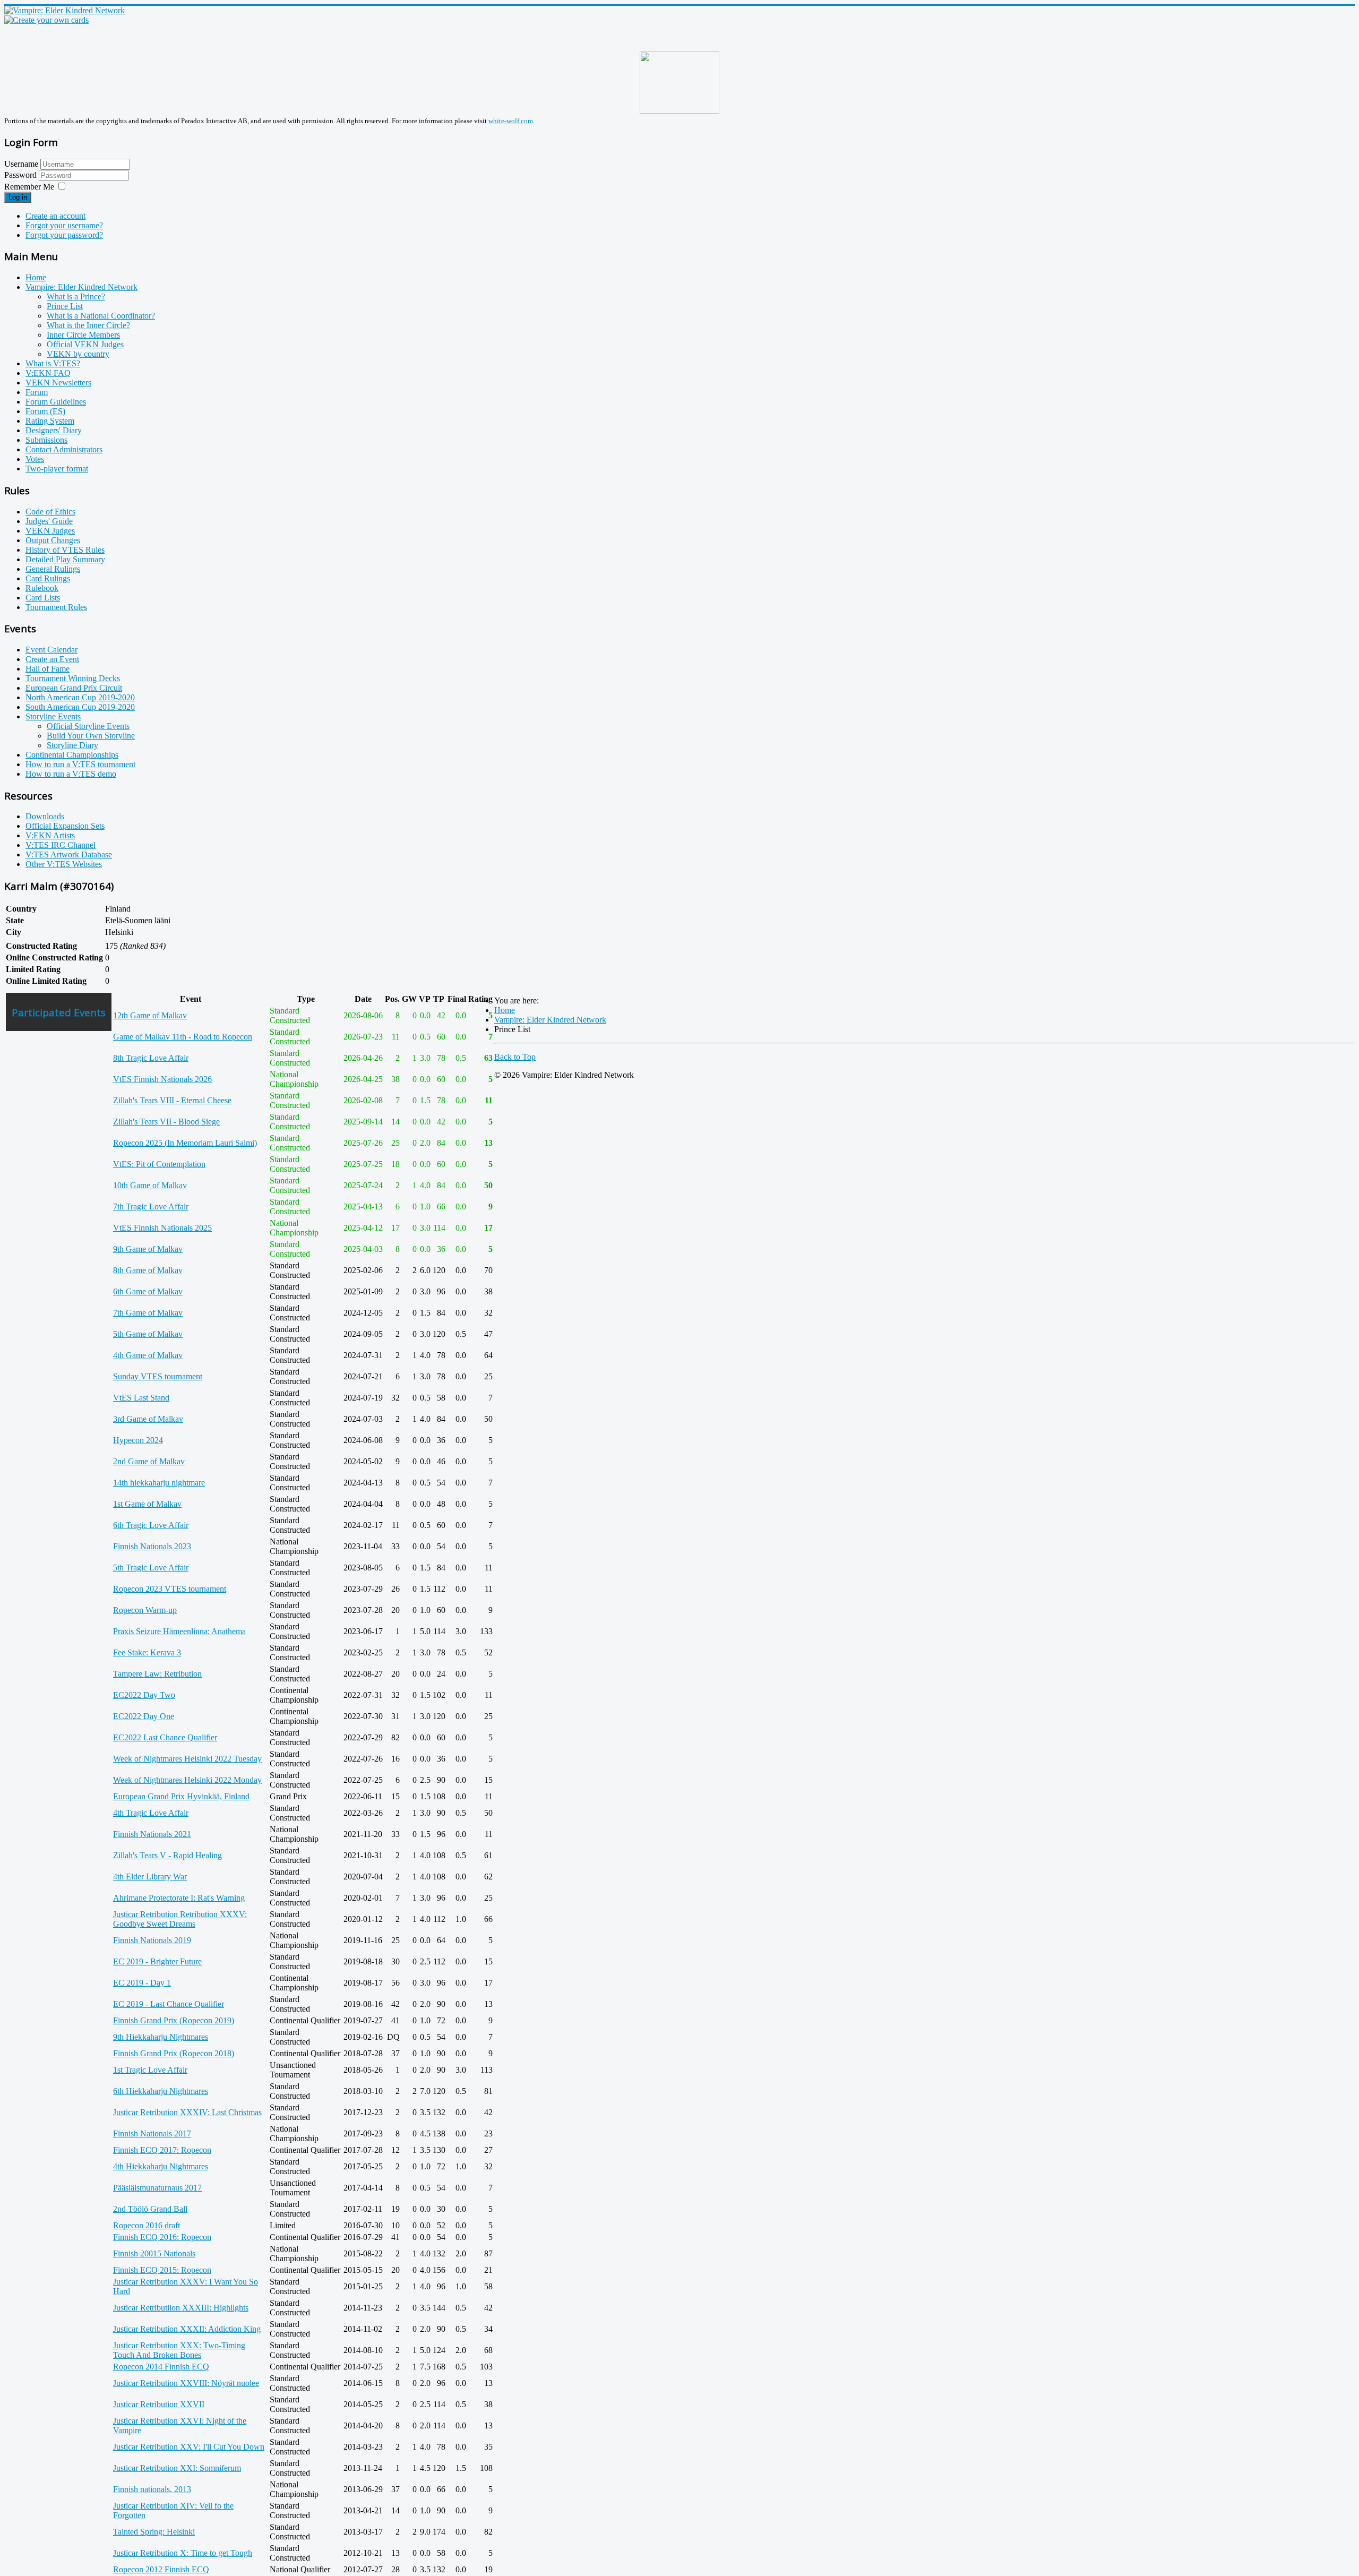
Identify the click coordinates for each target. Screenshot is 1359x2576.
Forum (37, 392)
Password (21, 175)
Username (21, 164)
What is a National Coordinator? (101, 316)
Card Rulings (48, 578)
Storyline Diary (72, 745)
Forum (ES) (45, 411)
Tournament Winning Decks (73, 678)
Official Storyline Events (88, 726)
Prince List (65, 306)
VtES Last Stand (141, 1398)
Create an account (55, 216)
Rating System (50, 421)
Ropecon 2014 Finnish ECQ (161, 2367)
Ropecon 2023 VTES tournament (170, 1589)
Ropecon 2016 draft (147, 2225)
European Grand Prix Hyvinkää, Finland (181, 1796)
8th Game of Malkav (148, 1270)
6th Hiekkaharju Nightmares (161, 2091)
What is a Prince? (76, 297)
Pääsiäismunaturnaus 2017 (157, 2188)
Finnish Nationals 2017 (152, 2133)
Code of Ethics (50, 512)
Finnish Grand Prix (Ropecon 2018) (174, 2053)
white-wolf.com (511, 121)
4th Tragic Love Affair (151, 1813)
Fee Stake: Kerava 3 (147, 1652)
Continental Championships (72, 755)
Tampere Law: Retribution (157, 1674)
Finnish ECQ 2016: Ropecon (162, 2237)
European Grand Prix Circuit (74, 688)
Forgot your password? (64, 235)
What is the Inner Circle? (88, 325)
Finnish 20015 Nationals (154, 2253)
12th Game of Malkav (150, 1015)
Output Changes (53, 540)
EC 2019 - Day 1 (142, 1983)
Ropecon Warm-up (145, 1610)
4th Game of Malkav (148, 1355)
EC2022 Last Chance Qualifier (165, 1737)
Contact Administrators (64, 449)
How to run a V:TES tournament (80, 764)
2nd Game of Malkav (149, 1461)
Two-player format (57, 469)
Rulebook (42, 588)
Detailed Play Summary (65, 559)
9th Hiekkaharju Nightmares (161, 2037)
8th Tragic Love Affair (151, 1058)
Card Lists (43, 598)
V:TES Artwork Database (69, 855)
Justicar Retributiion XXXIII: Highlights (181, 2308)
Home (36, 277)
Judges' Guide (49, 521)
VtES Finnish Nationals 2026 (162, 1079)
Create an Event (52, 659)
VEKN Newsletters (58, 383)
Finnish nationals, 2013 (152, 2489)
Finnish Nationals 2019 (152, 1940)
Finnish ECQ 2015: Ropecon (162, 2270)
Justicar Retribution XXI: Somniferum (177, 2468)
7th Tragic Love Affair (151, 1207)
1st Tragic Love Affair (150, 2070)
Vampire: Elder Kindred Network (81, 287)
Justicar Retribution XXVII (159, 2404)
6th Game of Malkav (148, 1291)
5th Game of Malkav (148, 1334)
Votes (35, 459)
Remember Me (29, 187)
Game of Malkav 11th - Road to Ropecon (183, 1037)
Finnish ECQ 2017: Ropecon (162, 2150)
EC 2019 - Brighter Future (157, 1961)
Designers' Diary (54, 430)
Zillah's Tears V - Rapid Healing (167, 1855)
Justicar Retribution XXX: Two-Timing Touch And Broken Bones (179, 2350)
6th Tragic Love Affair (151, 1525)
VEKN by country (78, 354)
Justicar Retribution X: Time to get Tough (183, 2553)
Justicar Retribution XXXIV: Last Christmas (187, 2112)
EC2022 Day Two (144, 1695)
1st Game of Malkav (147, 1504)
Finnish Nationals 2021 (152, 1834)
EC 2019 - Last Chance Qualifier (169, 2004)
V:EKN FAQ (48, 373)
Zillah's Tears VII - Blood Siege (166, 1122)
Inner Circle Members (83, 335)
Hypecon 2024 (138, 1440)
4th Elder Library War (150, 1877)
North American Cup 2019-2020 (80, 697)
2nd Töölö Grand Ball (150, 2209)
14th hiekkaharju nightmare (159, 1483)
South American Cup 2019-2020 (80, 707)
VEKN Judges (50, 531)
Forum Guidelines (56, 402)
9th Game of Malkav (148, 1249)
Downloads (45, 816)
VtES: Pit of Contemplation (159, 1164)
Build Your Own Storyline (91, 736)
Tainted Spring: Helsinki (154, 2532)
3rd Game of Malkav (148, 1419)
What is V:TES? (53, 363)
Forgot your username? (64, 225)
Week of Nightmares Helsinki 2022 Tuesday (187, 1759)
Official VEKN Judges (85, 344)
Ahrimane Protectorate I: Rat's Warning (179, 1898)
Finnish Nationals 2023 (152, 1546)
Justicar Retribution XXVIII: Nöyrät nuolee (186, 2383)
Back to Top (515, 1057)
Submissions (46, 440)
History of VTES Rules (65, 550)
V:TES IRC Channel (61, 845)
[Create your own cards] (46, 20)
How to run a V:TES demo (71, 774)
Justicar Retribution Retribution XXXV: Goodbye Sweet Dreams (180, 1919)
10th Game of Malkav (150, 1185)
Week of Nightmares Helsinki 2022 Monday (187, 1780)
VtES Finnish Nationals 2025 (162, 1228)
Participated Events (59, 1012)
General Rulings (53, 569)
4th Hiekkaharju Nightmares (161, 2166)
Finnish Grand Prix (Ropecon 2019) (174, 2020)
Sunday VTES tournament (158, 1376)
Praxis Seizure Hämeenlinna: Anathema (179, 1631)
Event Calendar (51, 650)
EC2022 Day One (144, 1716)
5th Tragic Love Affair (151, 1568)
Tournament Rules (56, 607)
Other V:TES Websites (64, 864)
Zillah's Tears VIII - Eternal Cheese (172, 1100)
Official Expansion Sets (65, 826)
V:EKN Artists (50, 835)
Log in (18, 197)
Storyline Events (53, 716)
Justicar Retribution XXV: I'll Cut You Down (189, 2447)
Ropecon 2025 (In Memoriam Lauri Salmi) (185, 1143)
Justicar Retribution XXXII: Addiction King (187, 2329)
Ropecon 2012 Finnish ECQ (161, 2569)
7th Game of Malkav (148, 1313)
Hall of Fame (48, 669)
